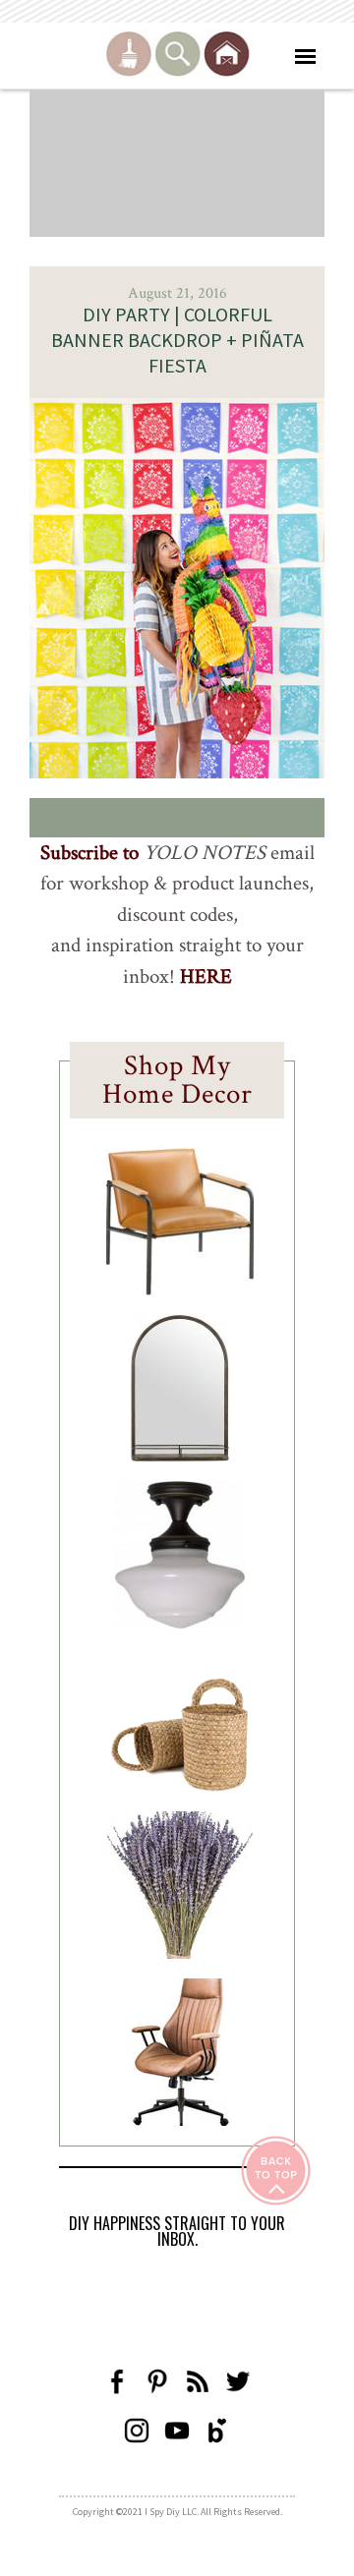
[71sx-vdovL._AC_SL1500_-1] (180, 1953)
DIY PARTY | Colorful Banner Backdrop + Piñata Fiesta (177, 340)
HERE (206, 976)
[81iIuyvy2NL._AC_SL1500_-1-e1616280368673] (180, 1623)
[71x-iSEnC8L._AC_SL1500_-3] (180, 2120)
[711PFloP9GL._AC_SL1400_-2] (180, 1786)
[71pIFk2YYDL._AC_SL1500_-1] (180, 1289)
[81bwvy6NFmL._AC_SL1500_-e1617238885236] (180, 1456)
